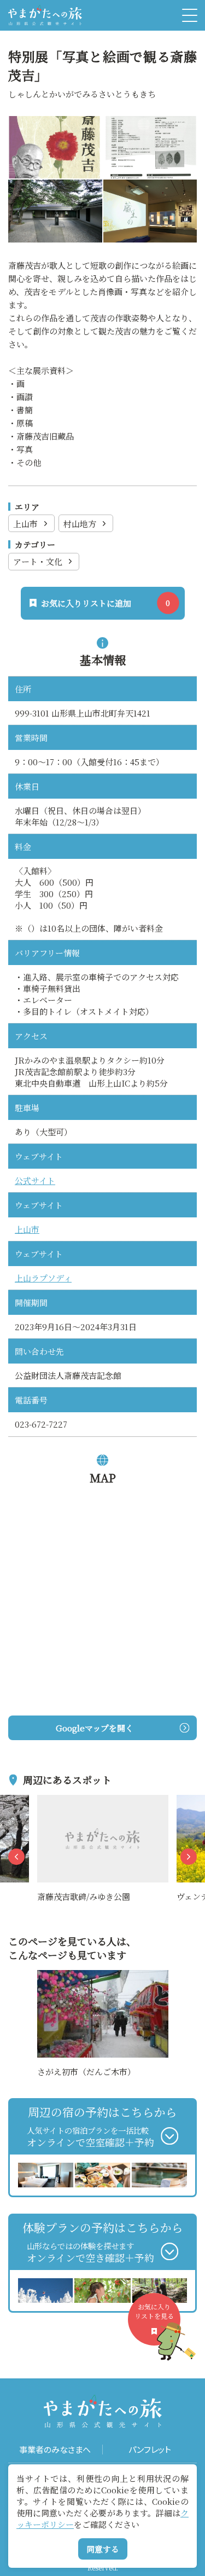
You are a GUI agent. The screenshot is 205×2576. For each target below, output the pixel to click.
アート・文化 (38, 561)
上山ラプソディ (43, 1278)
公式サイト (35, 1180)
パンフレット (150, 2450)
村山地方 (80, 524)
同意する (103, 2549)
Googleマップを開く (95, 1728)
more (48, 1801)
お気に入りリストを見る (154, 2311)
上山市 (25, 524)
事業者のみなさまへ (55, 2450)
